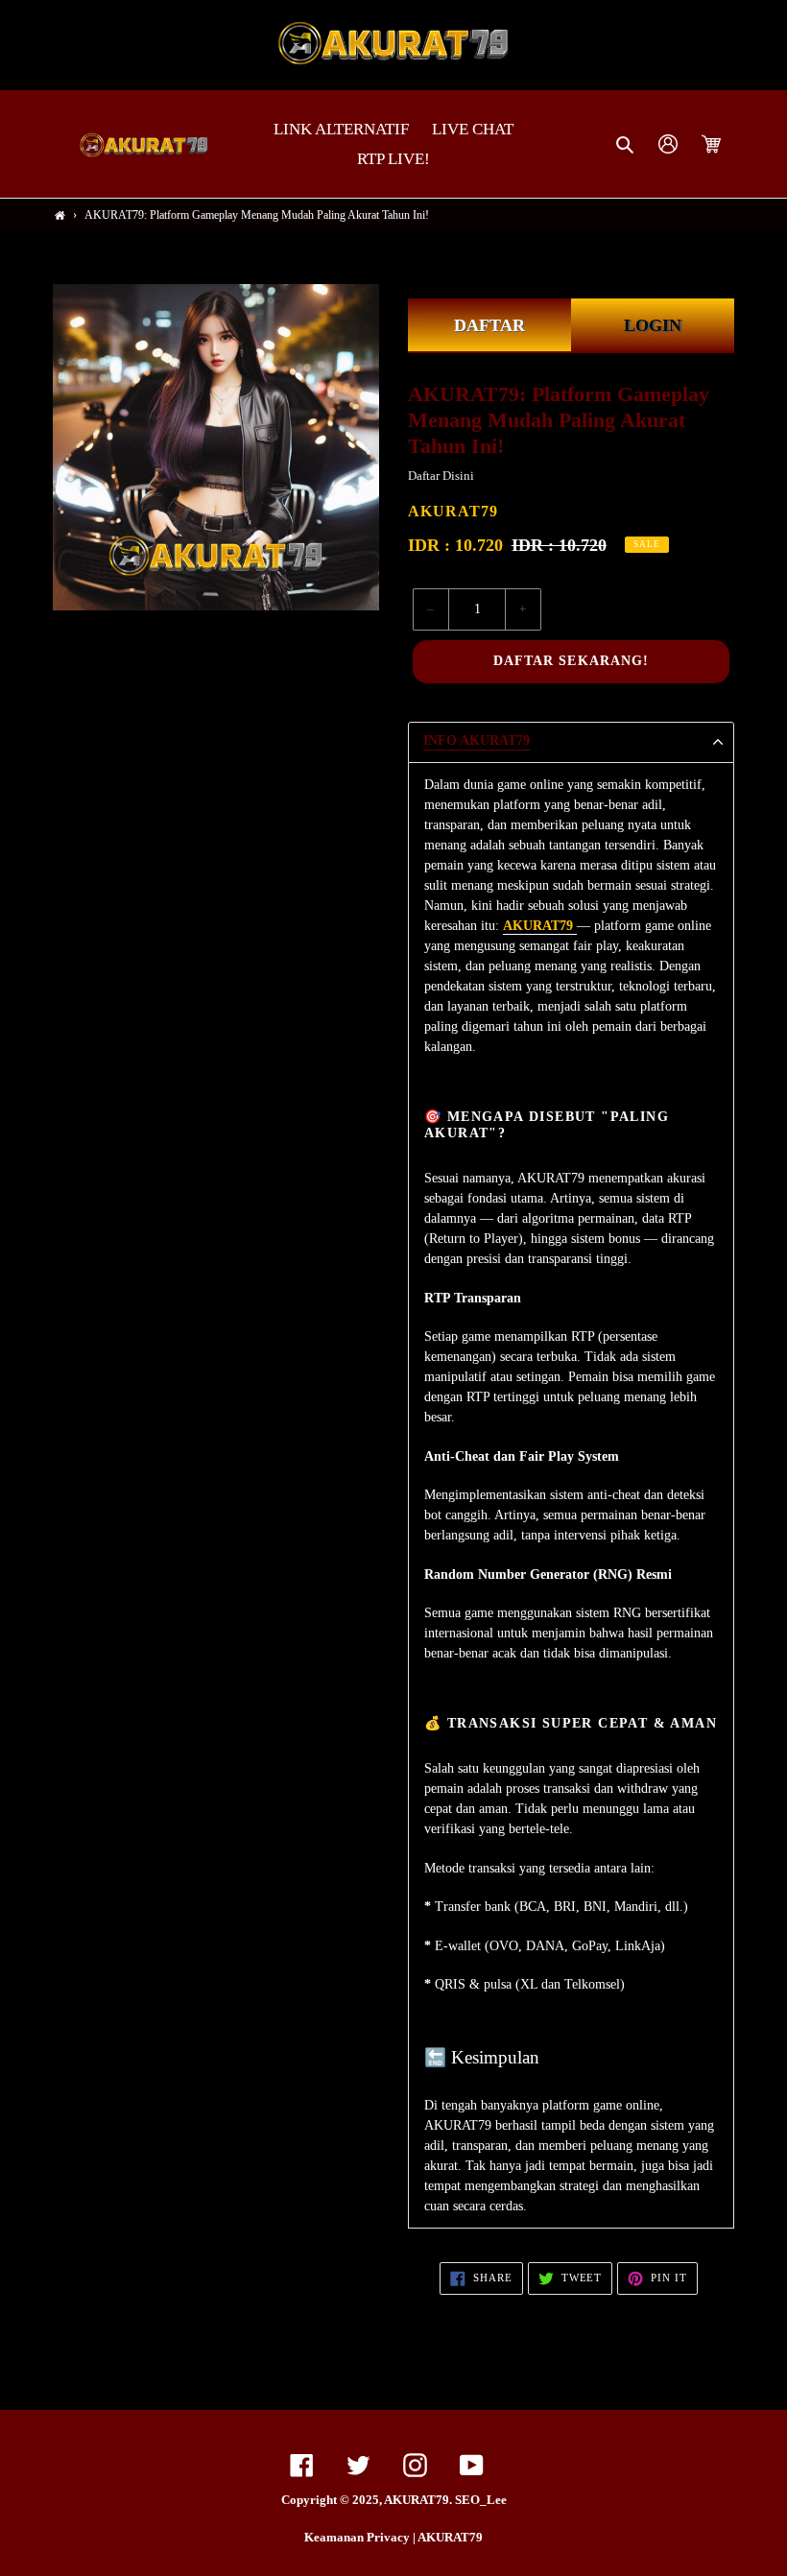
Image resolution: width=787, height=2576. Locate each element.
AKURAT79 (450, 2538)
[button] (626, 144)
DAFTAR (489, 325)
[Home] (60, 215)
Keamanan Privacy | (361, 2538)
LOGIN (653, 325)
